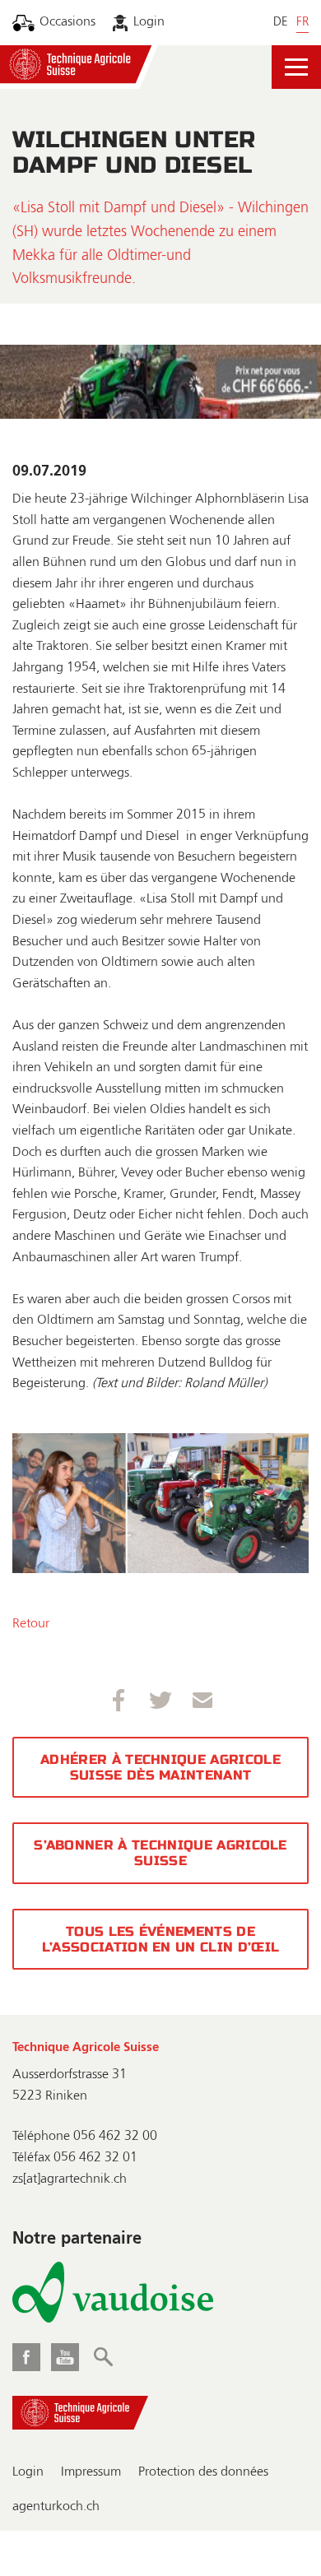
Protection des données (203, 2472)
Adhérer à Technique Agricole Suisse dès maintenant (160, 1767)
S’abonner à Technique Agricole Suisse (160, 1853)
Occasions (67, 22)
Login (149, 22)
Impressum (91, 2472)
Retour (31, 1624)
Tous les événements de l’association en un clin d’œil (161, 1939)
